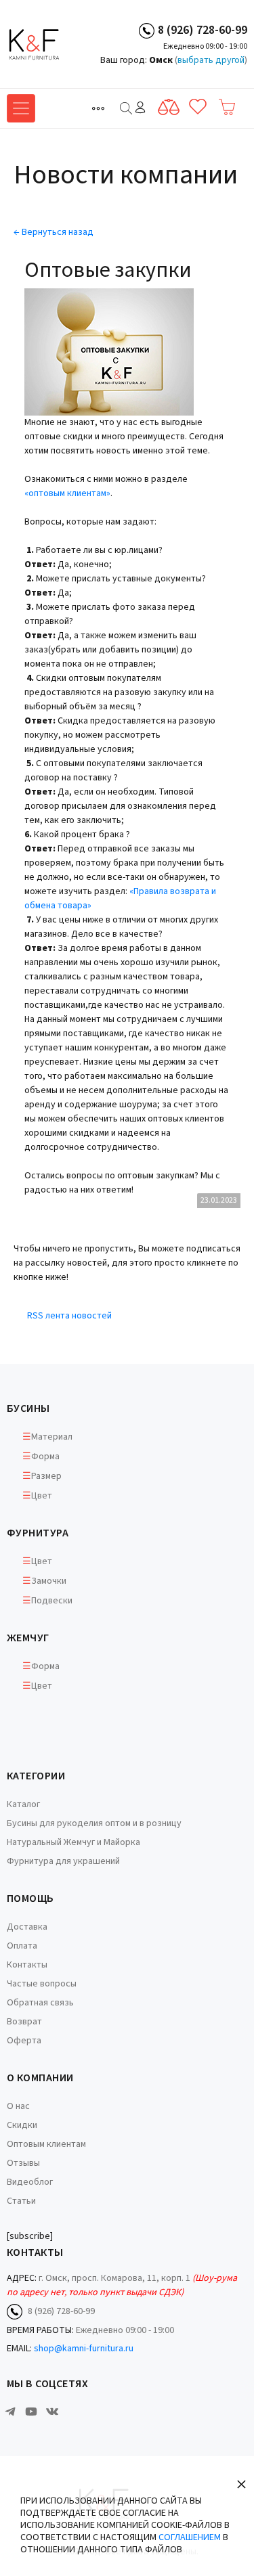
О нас (18, 2106)
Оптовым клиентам (46, 2144)
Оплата (22, 1946)
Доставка (27, 1927)
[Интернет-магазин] (58, 44)
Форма (45, 1457)
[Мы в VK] (52, 2412)
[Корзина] (227, 107)
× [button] (241, 2484)
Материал (52, 1437)
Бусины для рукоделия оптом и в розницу (94, 1823)
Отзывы (23, 2163)
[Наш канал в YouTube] (31, 2412)
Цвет (42, 1496)
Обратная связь (40, 2003)
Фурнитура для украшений (63, 1861)
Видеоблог (30, 2182)
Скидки (22, 2125)
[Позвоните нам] (147, 30)
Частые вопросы (42, 1984)
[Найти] (126, 108)
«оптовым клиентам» (67, 493)
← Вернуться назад (54, 232)
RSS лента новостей (69, 1316)
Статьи (21, 2201)
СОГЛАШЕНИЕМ (190, 2537)
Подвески (52, 1601)
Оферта (24, 2041)
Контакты (27, 1965)
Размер (46, 1476)
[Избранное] (198, 107)
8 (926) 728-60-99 (203, 30)
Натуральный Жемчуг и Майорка (73, 1842)
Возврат (24, 2022)
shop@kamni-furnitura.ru (84, 2349)
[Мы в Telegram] (10, 2412)
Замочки (49, 1581)
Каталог (23, 1804)
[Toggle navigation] (98, 108)
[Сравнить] (169, 107)
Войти (140, 107)
